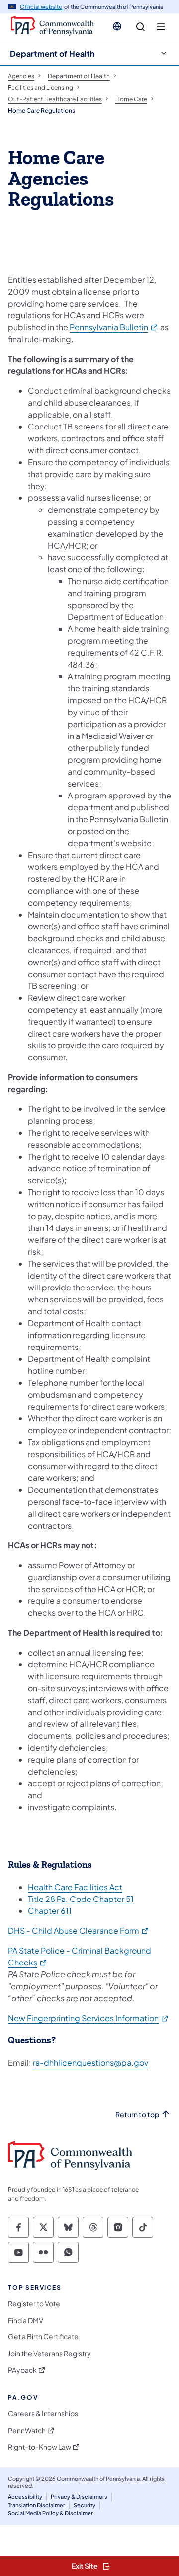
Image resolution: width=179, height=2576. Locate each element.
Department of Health (52, 53)
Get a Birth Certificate (43, 2337)
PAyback (22, 2370)
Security (85, 2505)
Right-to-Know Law (40, 2447)
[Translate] (117, 26)
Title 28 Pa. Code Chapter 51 (81, 1899)
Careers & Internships (43, 2414)
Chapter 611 (50, 1911)
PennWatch (27, 2430)
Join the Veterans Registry (49, 2354)
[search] (140, 27)
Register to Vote (34, 2303)
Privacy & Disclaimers (79, 2496)
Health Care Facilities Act (75, 1887)
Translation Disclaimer (37, 2505)
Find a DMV (26, 2320)
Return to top (137, 2115)
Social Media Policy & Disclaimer (50, 2513)
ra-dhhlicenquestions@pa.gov (90, 2062)
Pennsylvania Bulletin (114, 327)
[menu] (161, 27)
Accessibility (25, 2496)
